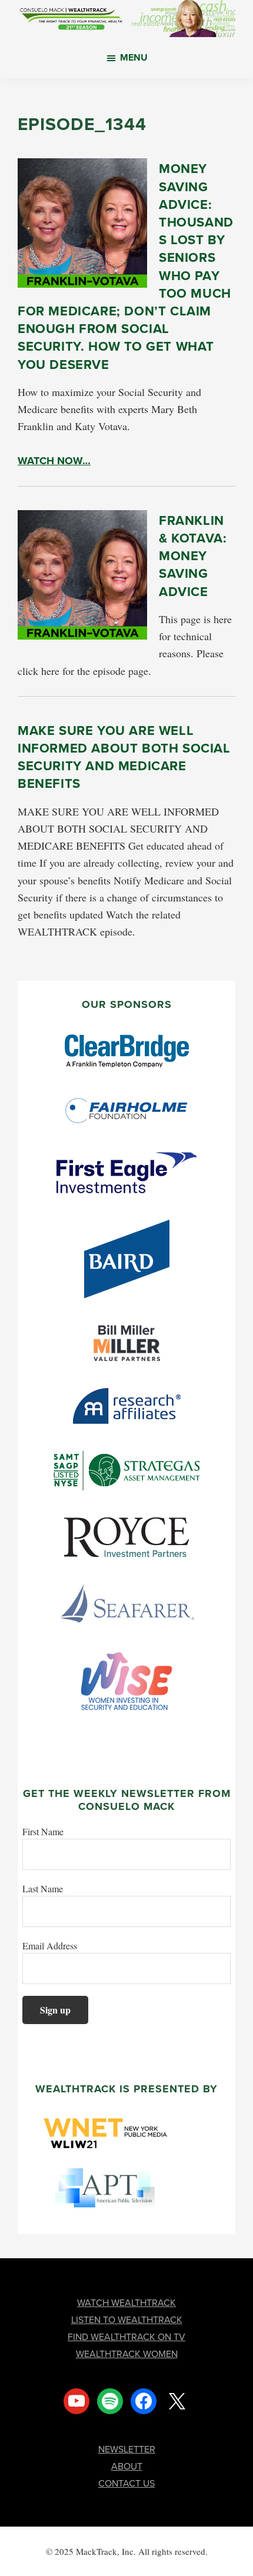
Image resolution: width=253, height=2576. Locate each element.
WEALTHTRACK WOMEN (127, 2354)
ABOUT (127, 2466)
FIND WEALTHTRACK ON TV (126, 2337)
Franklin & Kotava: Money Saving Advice (193, 556)
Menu (134, 57)
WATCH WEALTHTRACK (126, 2303)
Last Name (43, 1888)
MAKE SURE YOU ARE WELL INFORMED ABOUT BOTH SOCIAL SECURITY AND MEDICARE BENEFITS (124, 757)
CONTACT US (126, 2483)
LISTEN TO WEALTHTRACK (127, 2320)
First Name (43, 1831)
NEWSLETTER (127, 2449)
